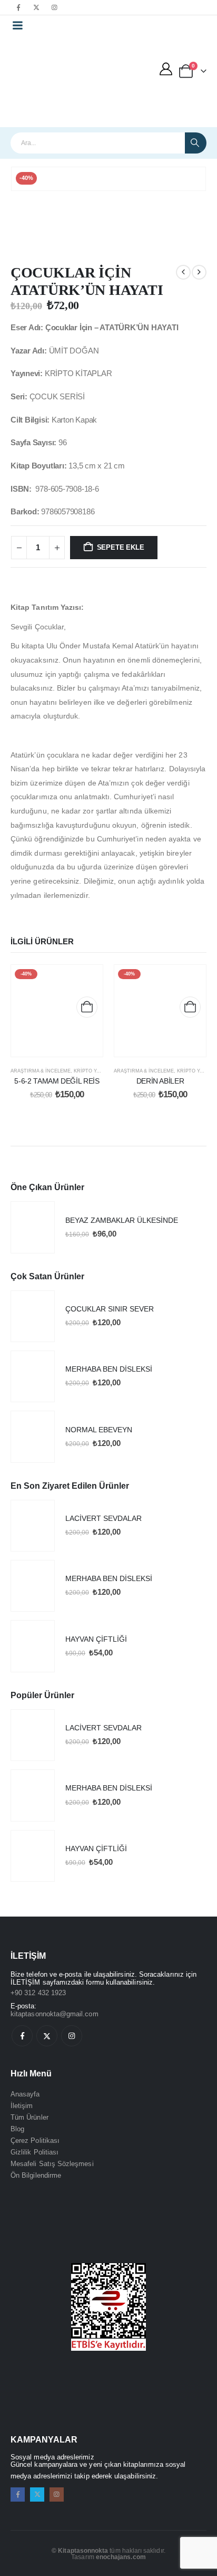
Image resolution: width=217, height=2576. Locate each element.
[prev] (183, 272)
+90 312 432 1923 (38, 1993)
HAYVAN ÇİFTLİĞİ (96, 1639)
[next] (199, 272)
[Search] (196, 143)
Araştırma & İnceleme (41, 1071)
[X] (36, 7)
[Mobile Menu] (17, 25)
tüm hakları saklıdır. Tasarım (108, 2554)
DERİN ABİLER (160, 1081)
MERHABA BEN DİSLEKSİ (109, 1369)
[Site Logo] (54, 81)
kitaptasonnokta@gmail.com (55, 2014)
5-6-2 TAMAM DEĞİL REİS (57, 1081)
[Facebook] (18, 7)
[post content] (57, 1011)
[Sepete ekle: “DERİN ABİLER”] (190, 1007)
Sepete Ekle (121, 547)
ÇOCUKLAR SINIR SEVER (110, 1309)
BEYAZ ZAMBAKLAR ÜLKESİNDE (122, 1220)
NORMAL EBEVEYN (99, 1430)
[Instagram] (54, 7)
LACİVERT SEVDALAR (103, 1518)
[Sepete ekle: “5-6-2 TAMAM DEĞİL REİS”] (87, 1007)
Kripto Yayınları (96, 1071)
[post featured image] (33, 1227)
